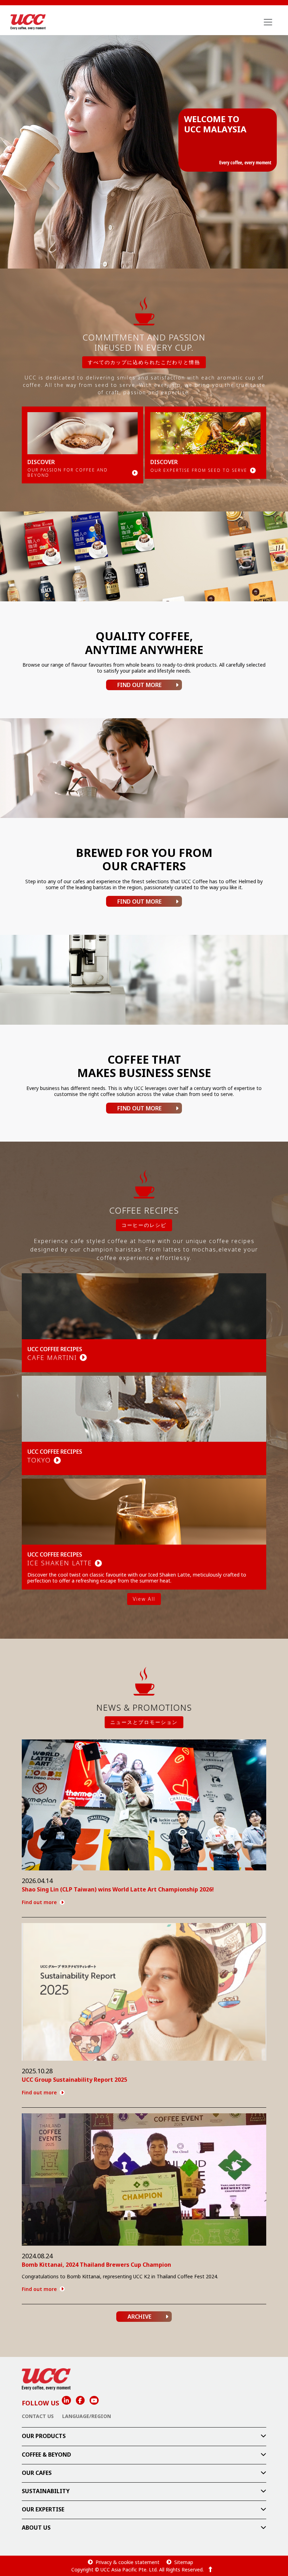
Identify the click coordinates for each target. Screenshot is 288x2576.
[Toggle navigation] (268, 22)
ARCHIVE (139, 2317)
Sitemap (184, 2562)
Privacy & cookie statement (127, 2562)
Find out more (39, 1902)
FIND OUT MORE (139, 685)
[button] (144, 2436)
